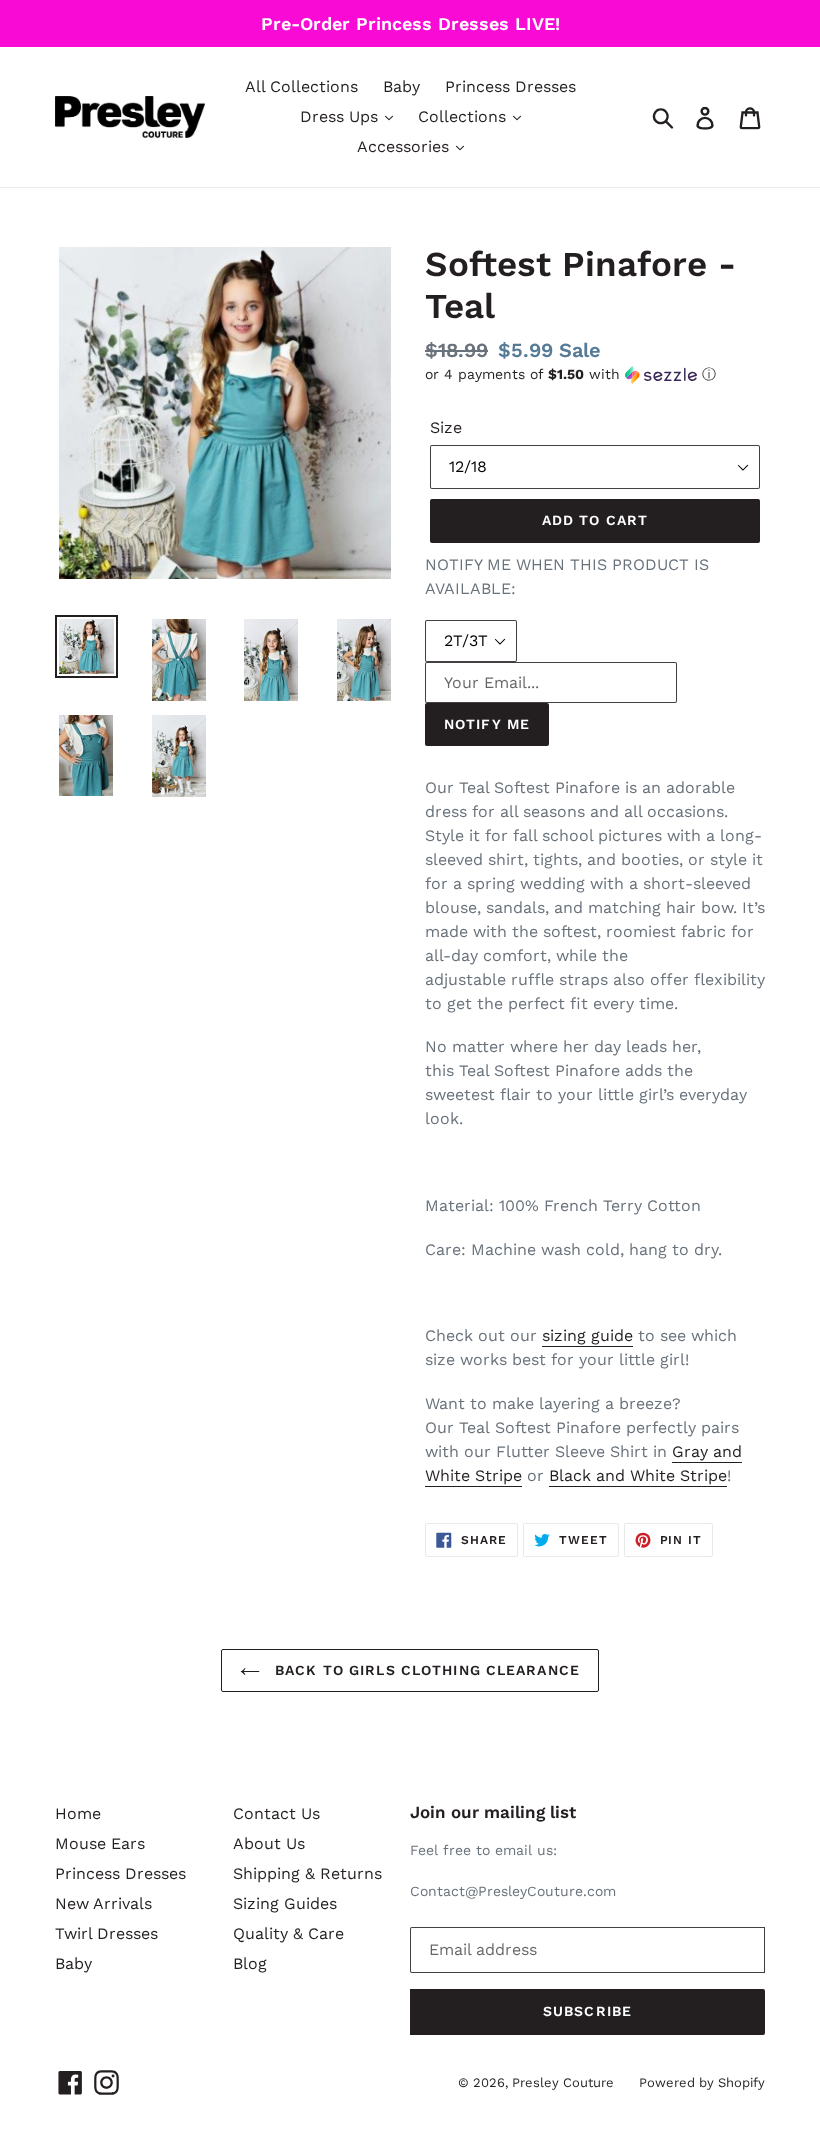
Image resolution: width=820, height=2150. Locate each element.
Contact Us (276, 1813)
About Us (269, 1843)
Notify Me (487, 724)
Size (446, 427)
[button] (595, 374)
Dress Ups (341, 116)
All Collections (301, 86)
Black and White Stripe (638, 1475)
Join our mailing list (493, 1812)
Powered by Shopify (702, 2082)
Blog (250, 1963)
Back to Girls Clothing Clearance (425, 1670)
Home (78, 1813)
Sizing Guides (285, 1903)
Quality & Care (288, 1933)
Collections (464, 116)
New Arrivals (103, 1903)
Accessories (405, 146)
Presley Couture (563, 2082)
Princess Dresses (510, 86)
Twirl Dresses (106, 1933)
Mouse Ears (100, 1843)
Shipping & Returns (307, 1873)
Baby (401, 86)
